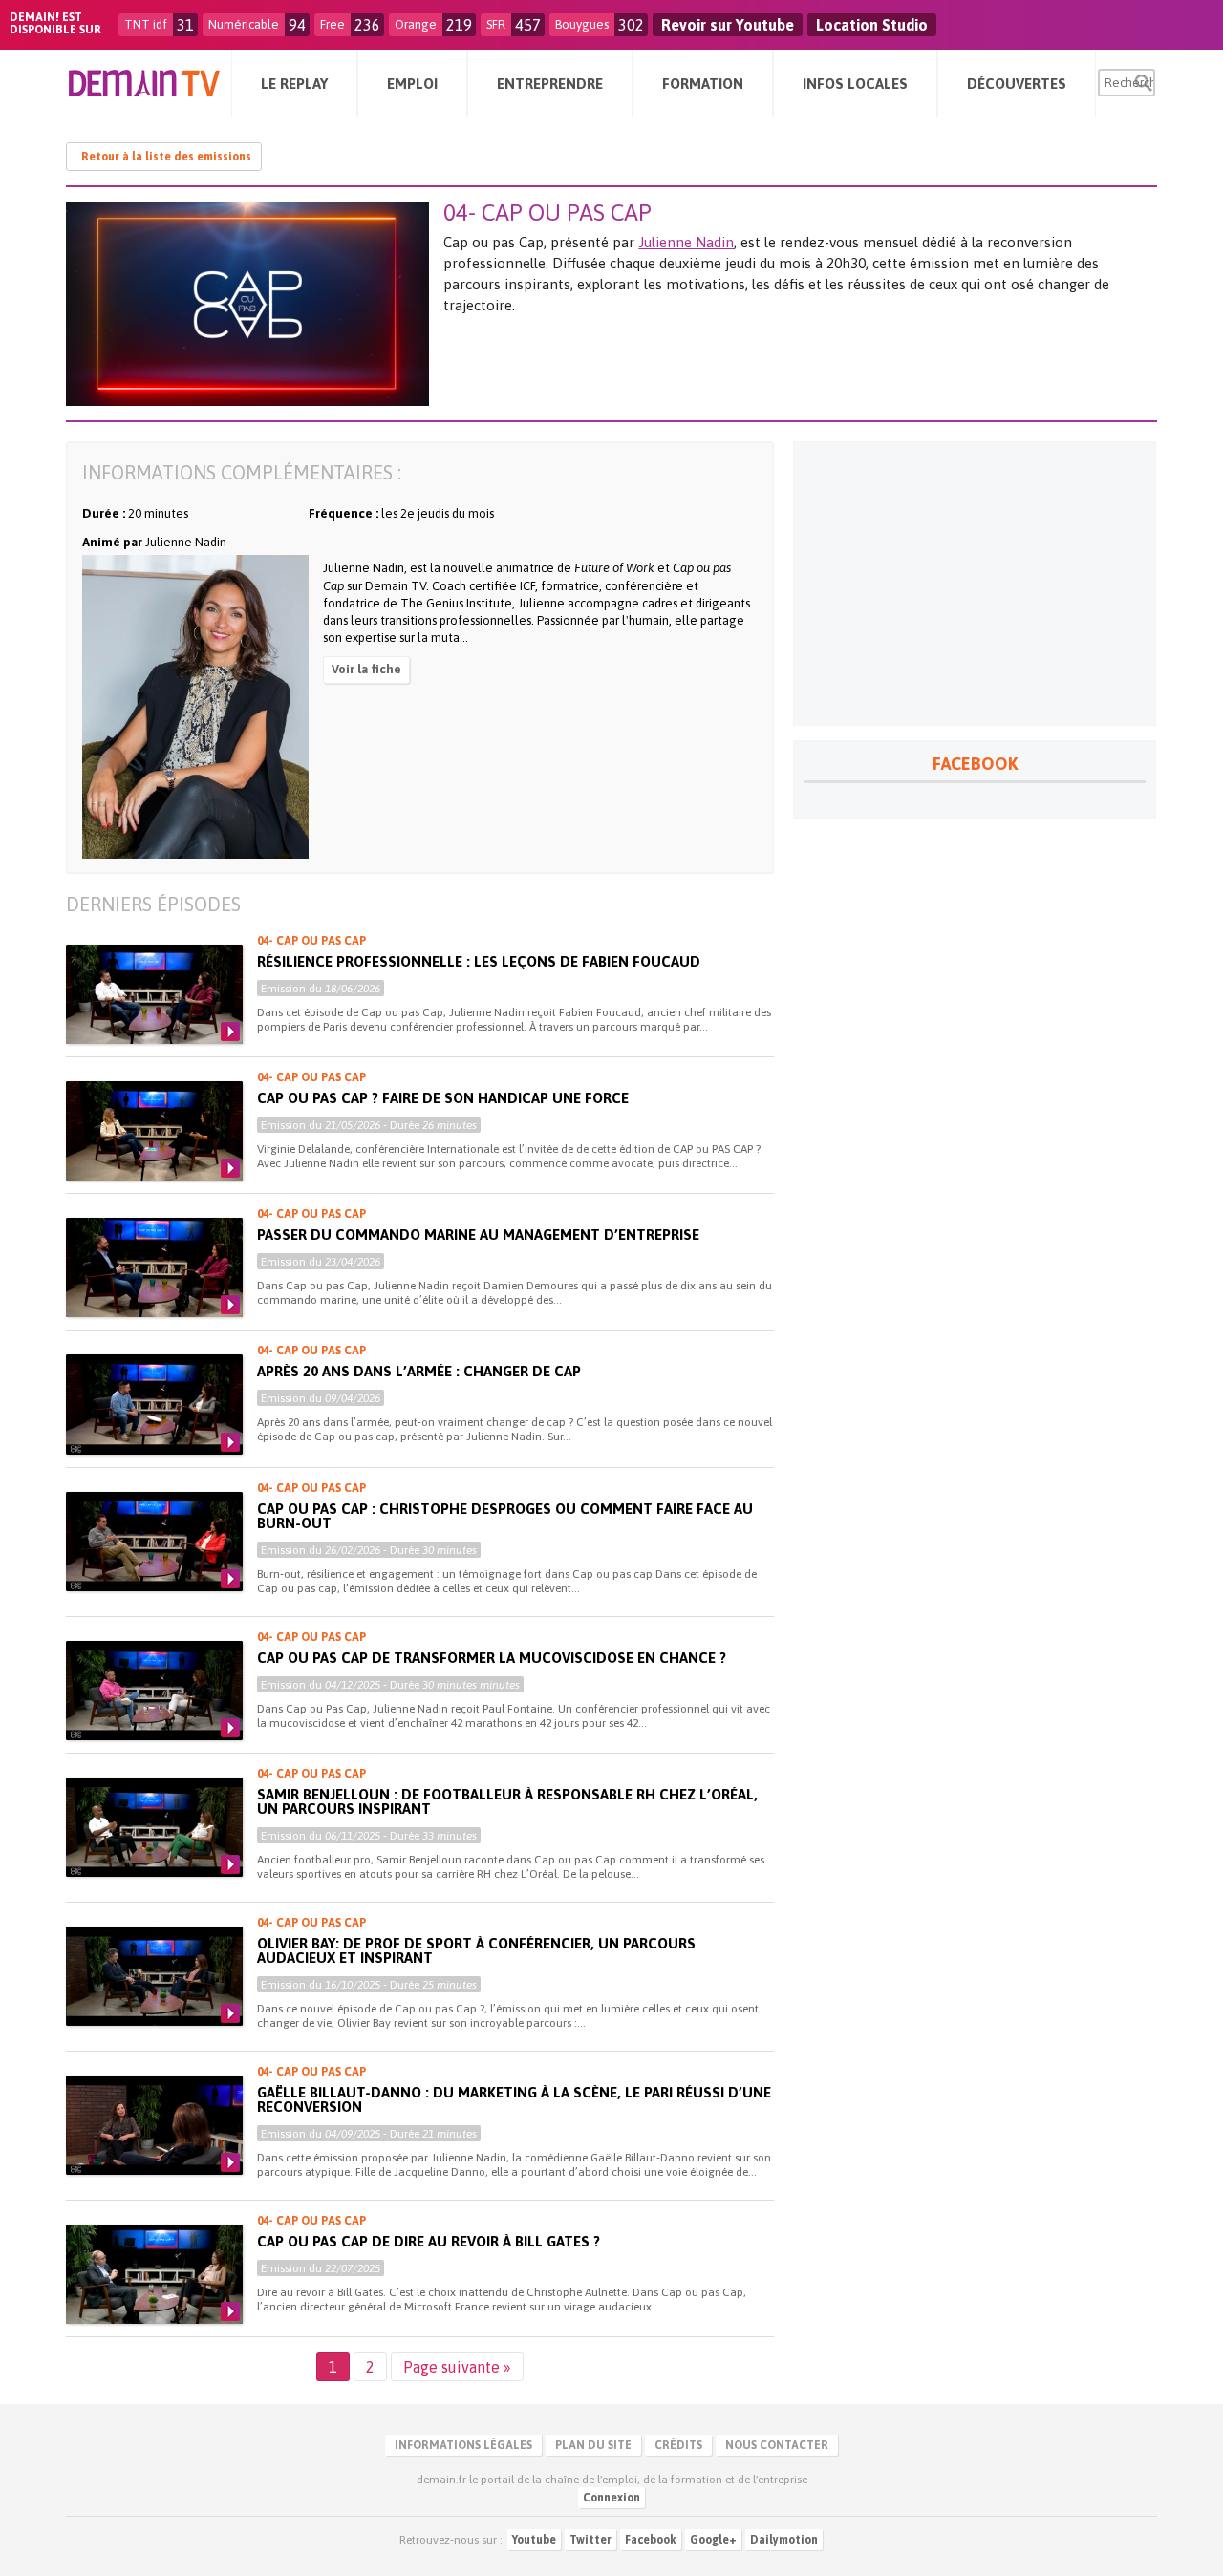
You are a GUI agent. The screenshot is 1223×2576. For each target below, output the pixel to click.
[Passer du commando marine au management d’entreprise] (154, 1267)
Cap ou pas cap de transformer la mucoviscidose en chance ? (492, 1658)
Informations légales (463, 2445)
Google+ (713, 2540)
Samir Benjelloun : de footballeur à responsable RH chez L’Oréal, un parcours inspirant (507, 1801)
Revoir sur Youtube (728, 25)
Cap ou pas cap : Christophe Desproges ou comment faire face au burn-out (505, 1516)
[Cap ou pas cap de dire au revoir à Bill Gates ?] (154, 2274)
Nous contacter (777, 2445)
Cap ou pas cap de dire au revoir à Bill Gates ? (429, 2241)
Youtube (534, 2540)
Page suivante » (457, 2367)
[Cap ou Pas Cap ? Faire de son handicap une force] (154, 1131)
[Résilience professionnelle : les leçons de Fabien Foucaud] (154, 994)
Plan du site (593, 2445)
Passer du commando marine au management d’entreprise (478, 1235)
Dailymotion (784, 2540)
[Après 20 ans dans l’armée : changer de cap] (154, 1404)
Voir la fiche (366, 669)
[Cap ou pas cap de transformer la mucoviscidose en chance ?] (154, 1691)
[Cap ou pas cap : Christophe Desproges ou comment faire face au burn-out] (154, 1542)
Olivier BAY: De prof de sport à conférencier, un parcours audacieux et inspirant (476, 1950)
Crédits (678, 2445)
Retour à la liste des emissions (166, 157)
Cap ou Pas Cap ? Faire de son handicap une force (443, 1098)
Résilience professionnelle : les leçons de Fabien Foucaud (479, 961)
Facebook (651, 2540)
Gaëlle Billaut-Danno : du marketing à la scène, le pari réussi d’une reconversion (514, 2099)
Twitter (590, 2540)
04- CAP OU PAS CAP (311, 941)
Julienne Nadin (686, 242)
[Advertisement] (975, 584)
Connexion (611, 2498)
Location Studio (872, 25)
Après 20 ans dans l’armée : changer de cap (419, 1371)
